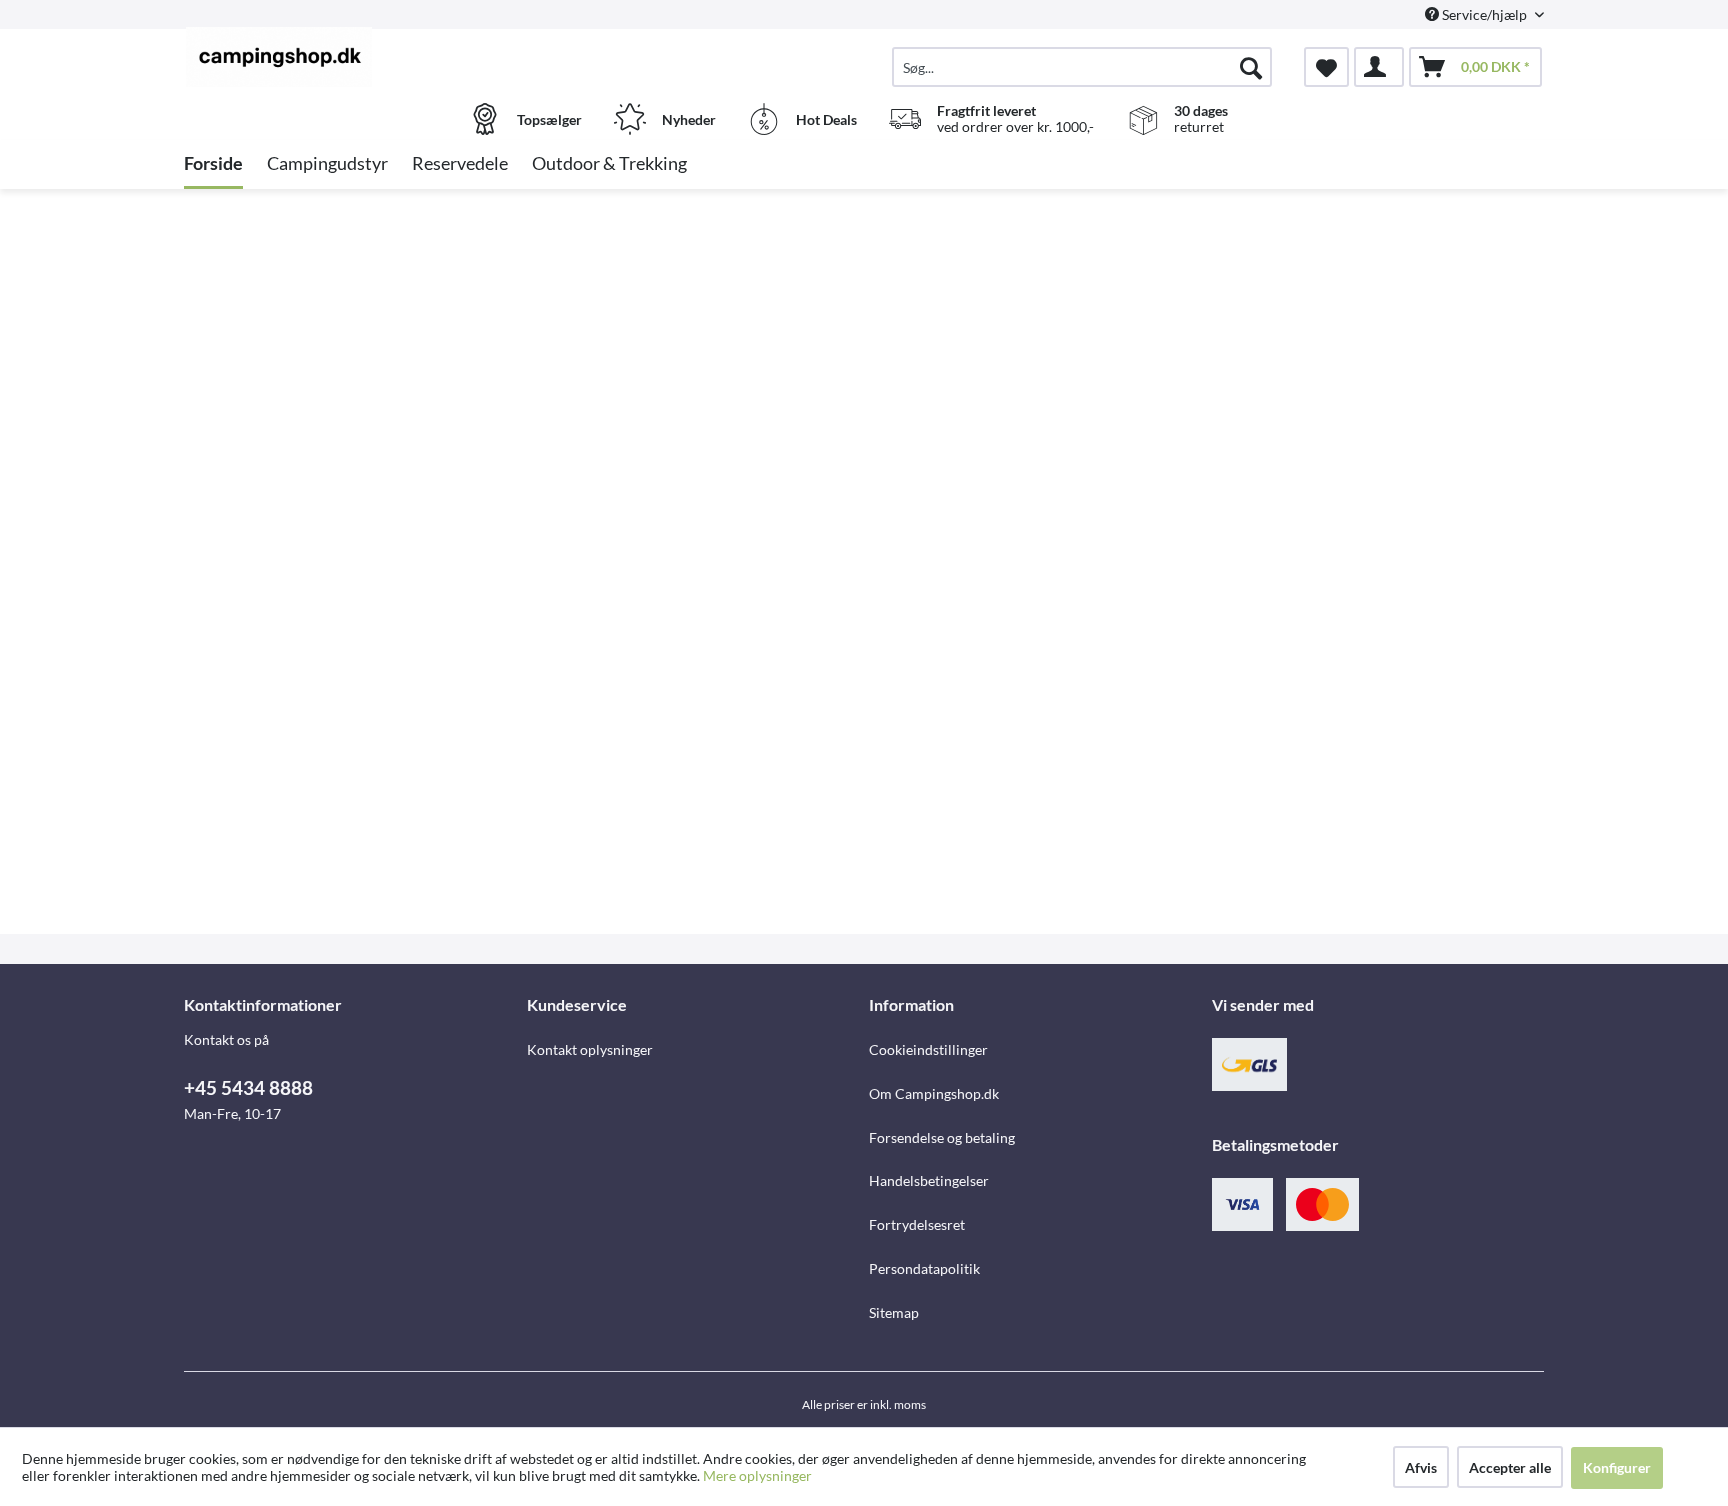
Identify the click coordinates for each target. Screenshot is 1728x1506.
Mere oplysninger (757, 1475)
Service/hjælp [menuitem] (1484, 14)
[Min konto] (1379, 67)
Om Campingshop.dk (934, 1093)
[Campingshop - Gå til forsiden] (353, 57)
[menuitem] (1082, 67)
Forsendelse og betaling (942, 1137)
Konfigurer (1617, 1467)
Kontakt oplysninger (590, 1049)
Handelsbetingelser (929, 1180)
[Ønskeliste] (1326, 67)
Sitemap (894, 1312)
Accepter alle (1510, 1467)
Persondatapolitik (924, 1268)
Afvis (1421, 1467)
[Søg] (1251, 67)
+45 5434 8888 (248, 1087)
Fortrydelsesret (917, 1224)
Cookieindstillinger (928, 1049)
